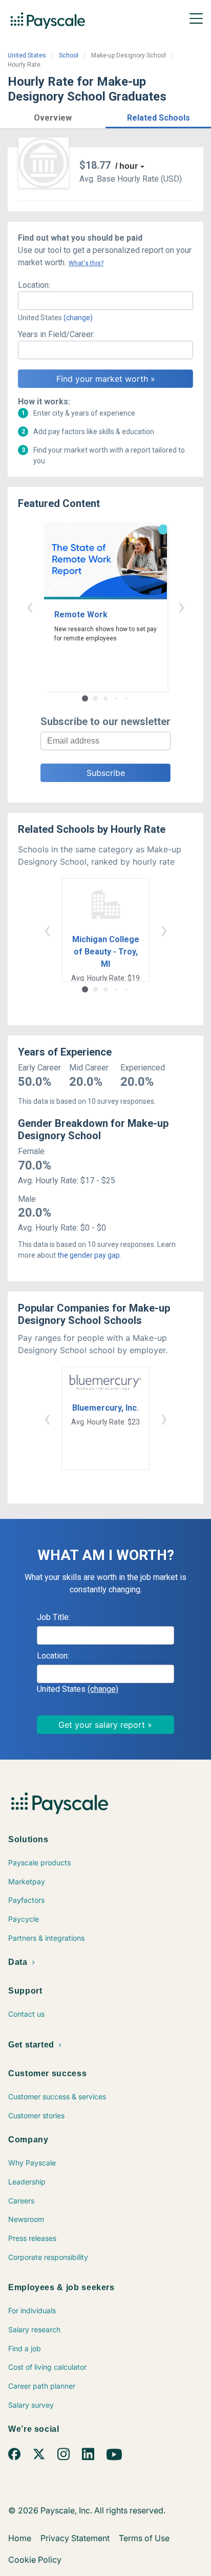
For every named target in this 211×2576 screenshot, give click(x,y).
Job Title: (54, 1617)
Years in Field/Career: (56, 334)
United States (27, 55)
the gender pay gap (89, 1255)
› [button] (181, 606)
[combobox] (105, 301)
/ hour (126, 166)
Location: (34, 285)
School (69, 55)
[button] (53, 116)
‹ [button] (30, 606)
